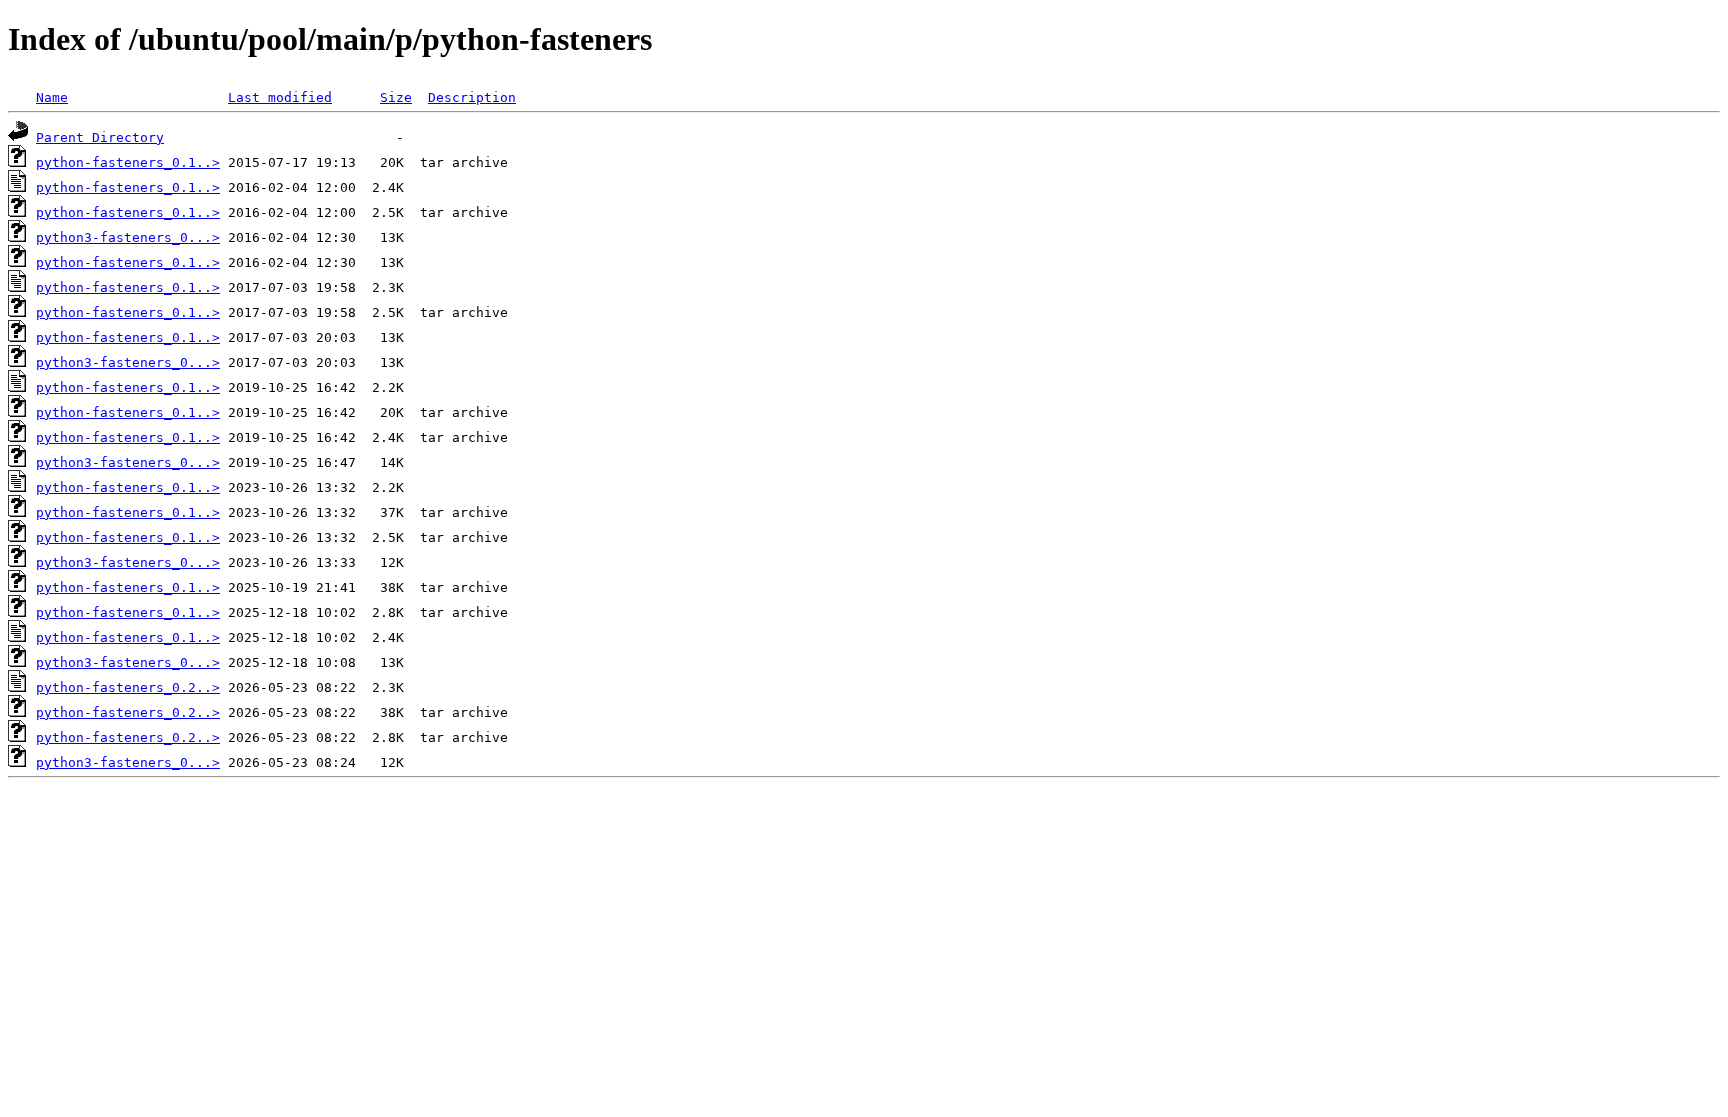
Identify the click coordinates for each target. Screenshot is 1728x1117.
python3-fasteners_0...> (128, 237)
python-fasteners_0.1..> (128, 162)
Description (472, 97)
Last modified (280, 97)
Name (52, 97)
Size (396, 97)
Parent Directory (100, 137)
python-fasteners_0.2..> (128, 687)
